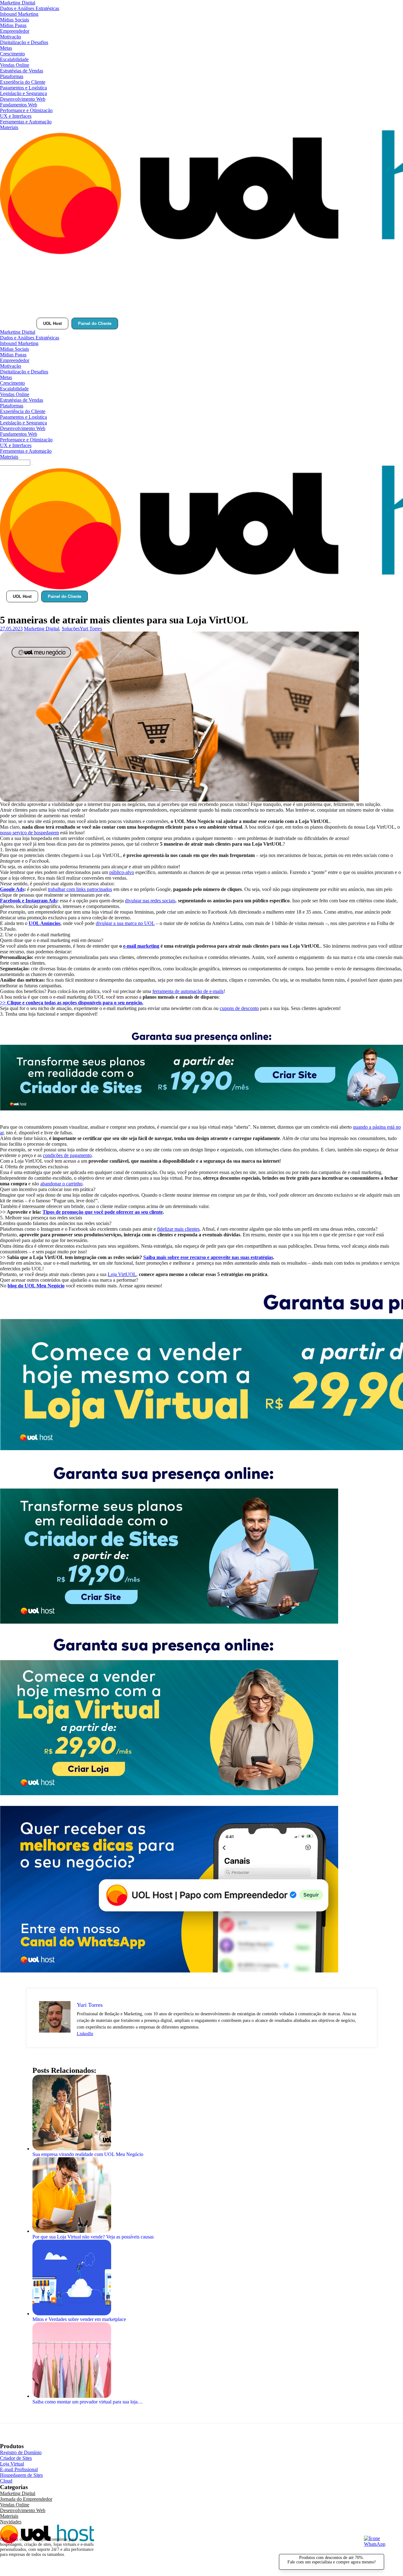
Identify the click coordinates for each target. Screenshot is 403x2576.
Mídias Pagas (13, 25)
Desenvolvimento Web (23, 99)
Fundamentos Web (19, 105)
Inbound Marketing (19, 14)
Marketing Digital (18, 3)
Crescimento (12, 54)
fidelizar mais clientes (178, 1229)
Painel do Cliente (95, 323)
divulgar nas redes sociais (150, 901)
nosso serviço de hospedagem (29, 833)
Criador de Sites (16, 2458)
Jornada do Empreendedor (26, 2499)
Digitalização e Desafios (24, 42)
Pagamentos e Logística (23, 88)
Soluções (71, 629)
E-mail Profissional (19, 2469)
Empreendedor (15, 31)
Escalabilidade (14, 59)
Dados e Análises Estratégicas (30, 8)
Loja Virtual (12, 2464)
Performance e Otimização (26, 110)
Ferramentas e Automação (26, 122)
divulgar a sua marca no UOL (125, 923)
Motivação (11, 37)
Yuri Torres (91, 629)
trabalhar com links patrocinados (80, 889)
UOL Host (52, 323)
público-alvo (122, 872)
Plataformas (12, 76)
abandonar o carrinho (61, 1184)
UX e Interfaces (16, 116)
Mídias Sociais (14, 20)
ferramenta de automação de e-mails (188, 991)
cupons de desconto (239, 1008)
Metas (6, 48)
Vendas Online (15, 65)
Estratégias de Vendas (22, 71)
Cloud (6, 2481)
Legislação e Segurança (23, 93)
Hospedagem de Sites (21, 2475)
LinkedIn (85, 2034)
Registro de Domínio (21, 2452)
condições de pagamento (67, 1155)
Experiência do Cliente (23, 82)
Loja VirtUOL (122, 1274)
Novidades (11, 2522)
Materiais (9, 127)
